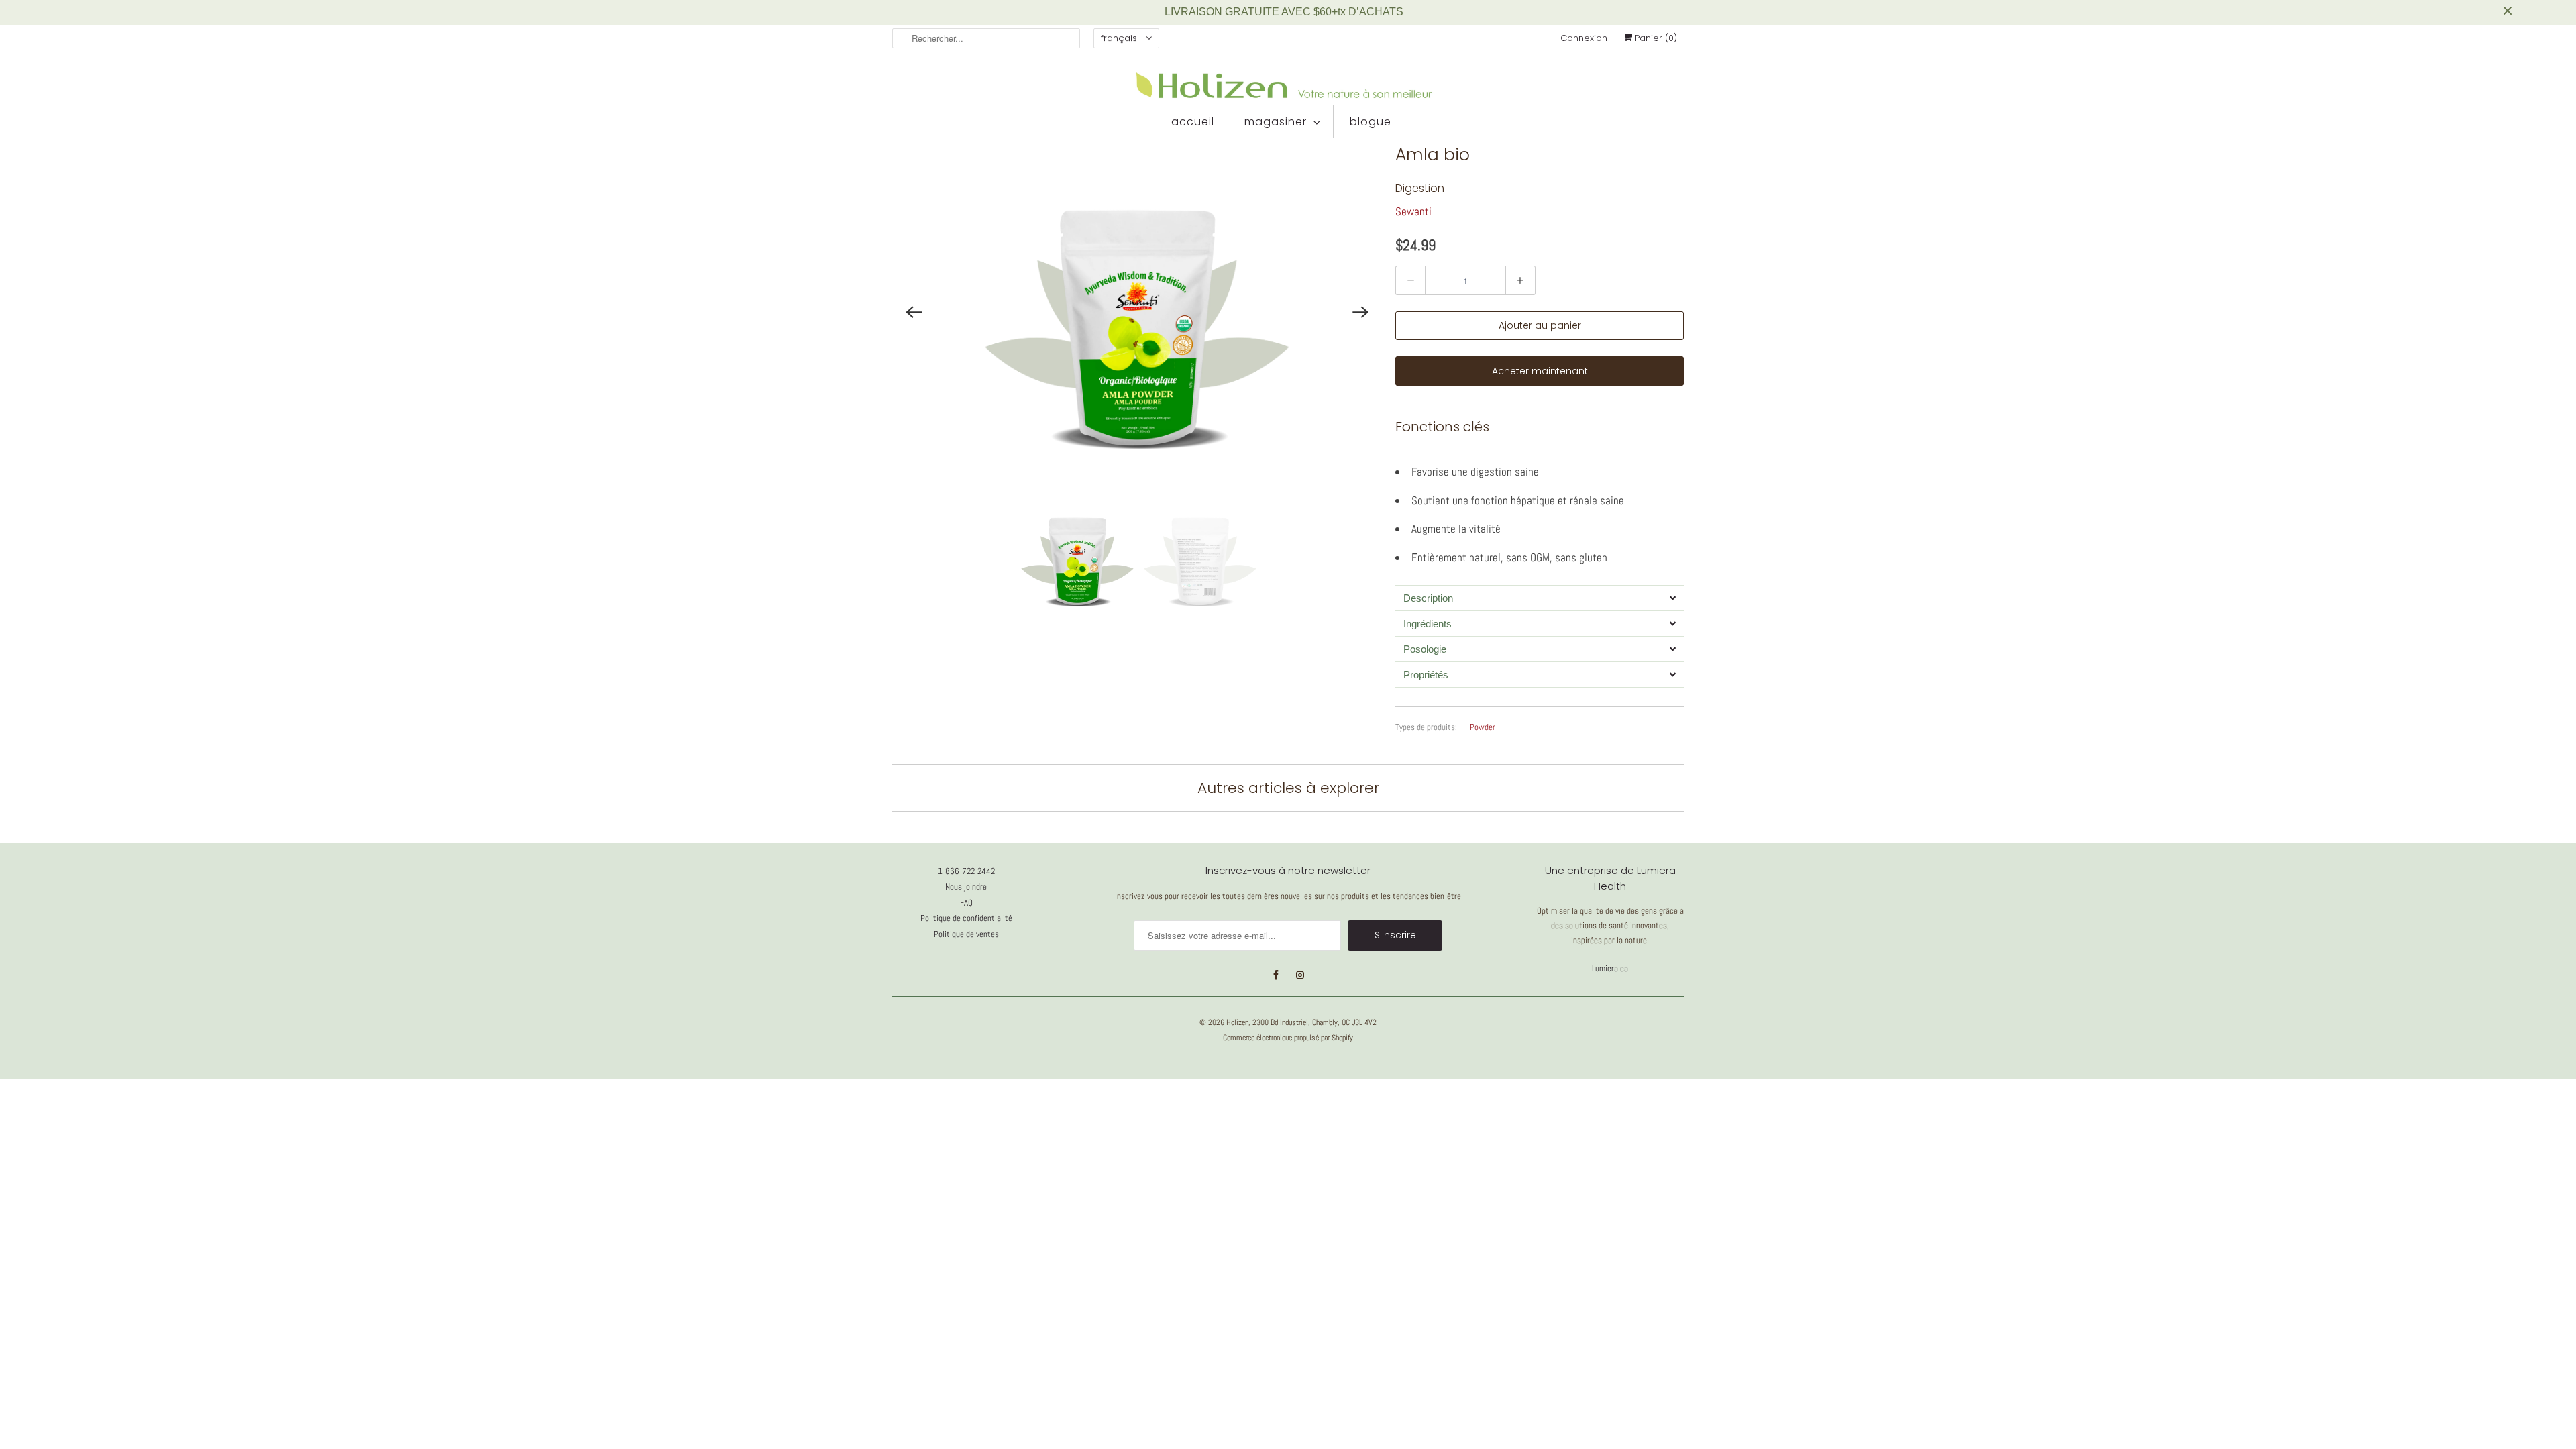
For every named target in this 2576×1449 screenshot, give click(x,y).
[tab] (1540, 598)
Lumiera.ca (1610, 968)
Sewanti (1413, 211)
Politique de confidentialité (966, 918)
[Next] (1360, 312)
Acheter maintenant (1540, 371)
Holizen (1237, 1022)
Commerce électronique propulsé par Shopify (1288, 1038)
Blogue (1371, 122)
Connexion (1584, 38)
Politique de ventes (966, 934)
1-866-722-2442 (966, 871)
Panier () (1655, 38)
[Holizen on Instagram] (1300, 975)
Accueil (1193, 122)
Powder (1483, 727)
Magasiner (1276, 122)
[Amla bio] (1137, 312)
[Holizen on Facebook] (1276, 975)
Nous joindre (966, 887)
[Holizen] (1288, 85)
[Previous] (914, 312)
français (1120, 38)
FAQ (966, 903)
